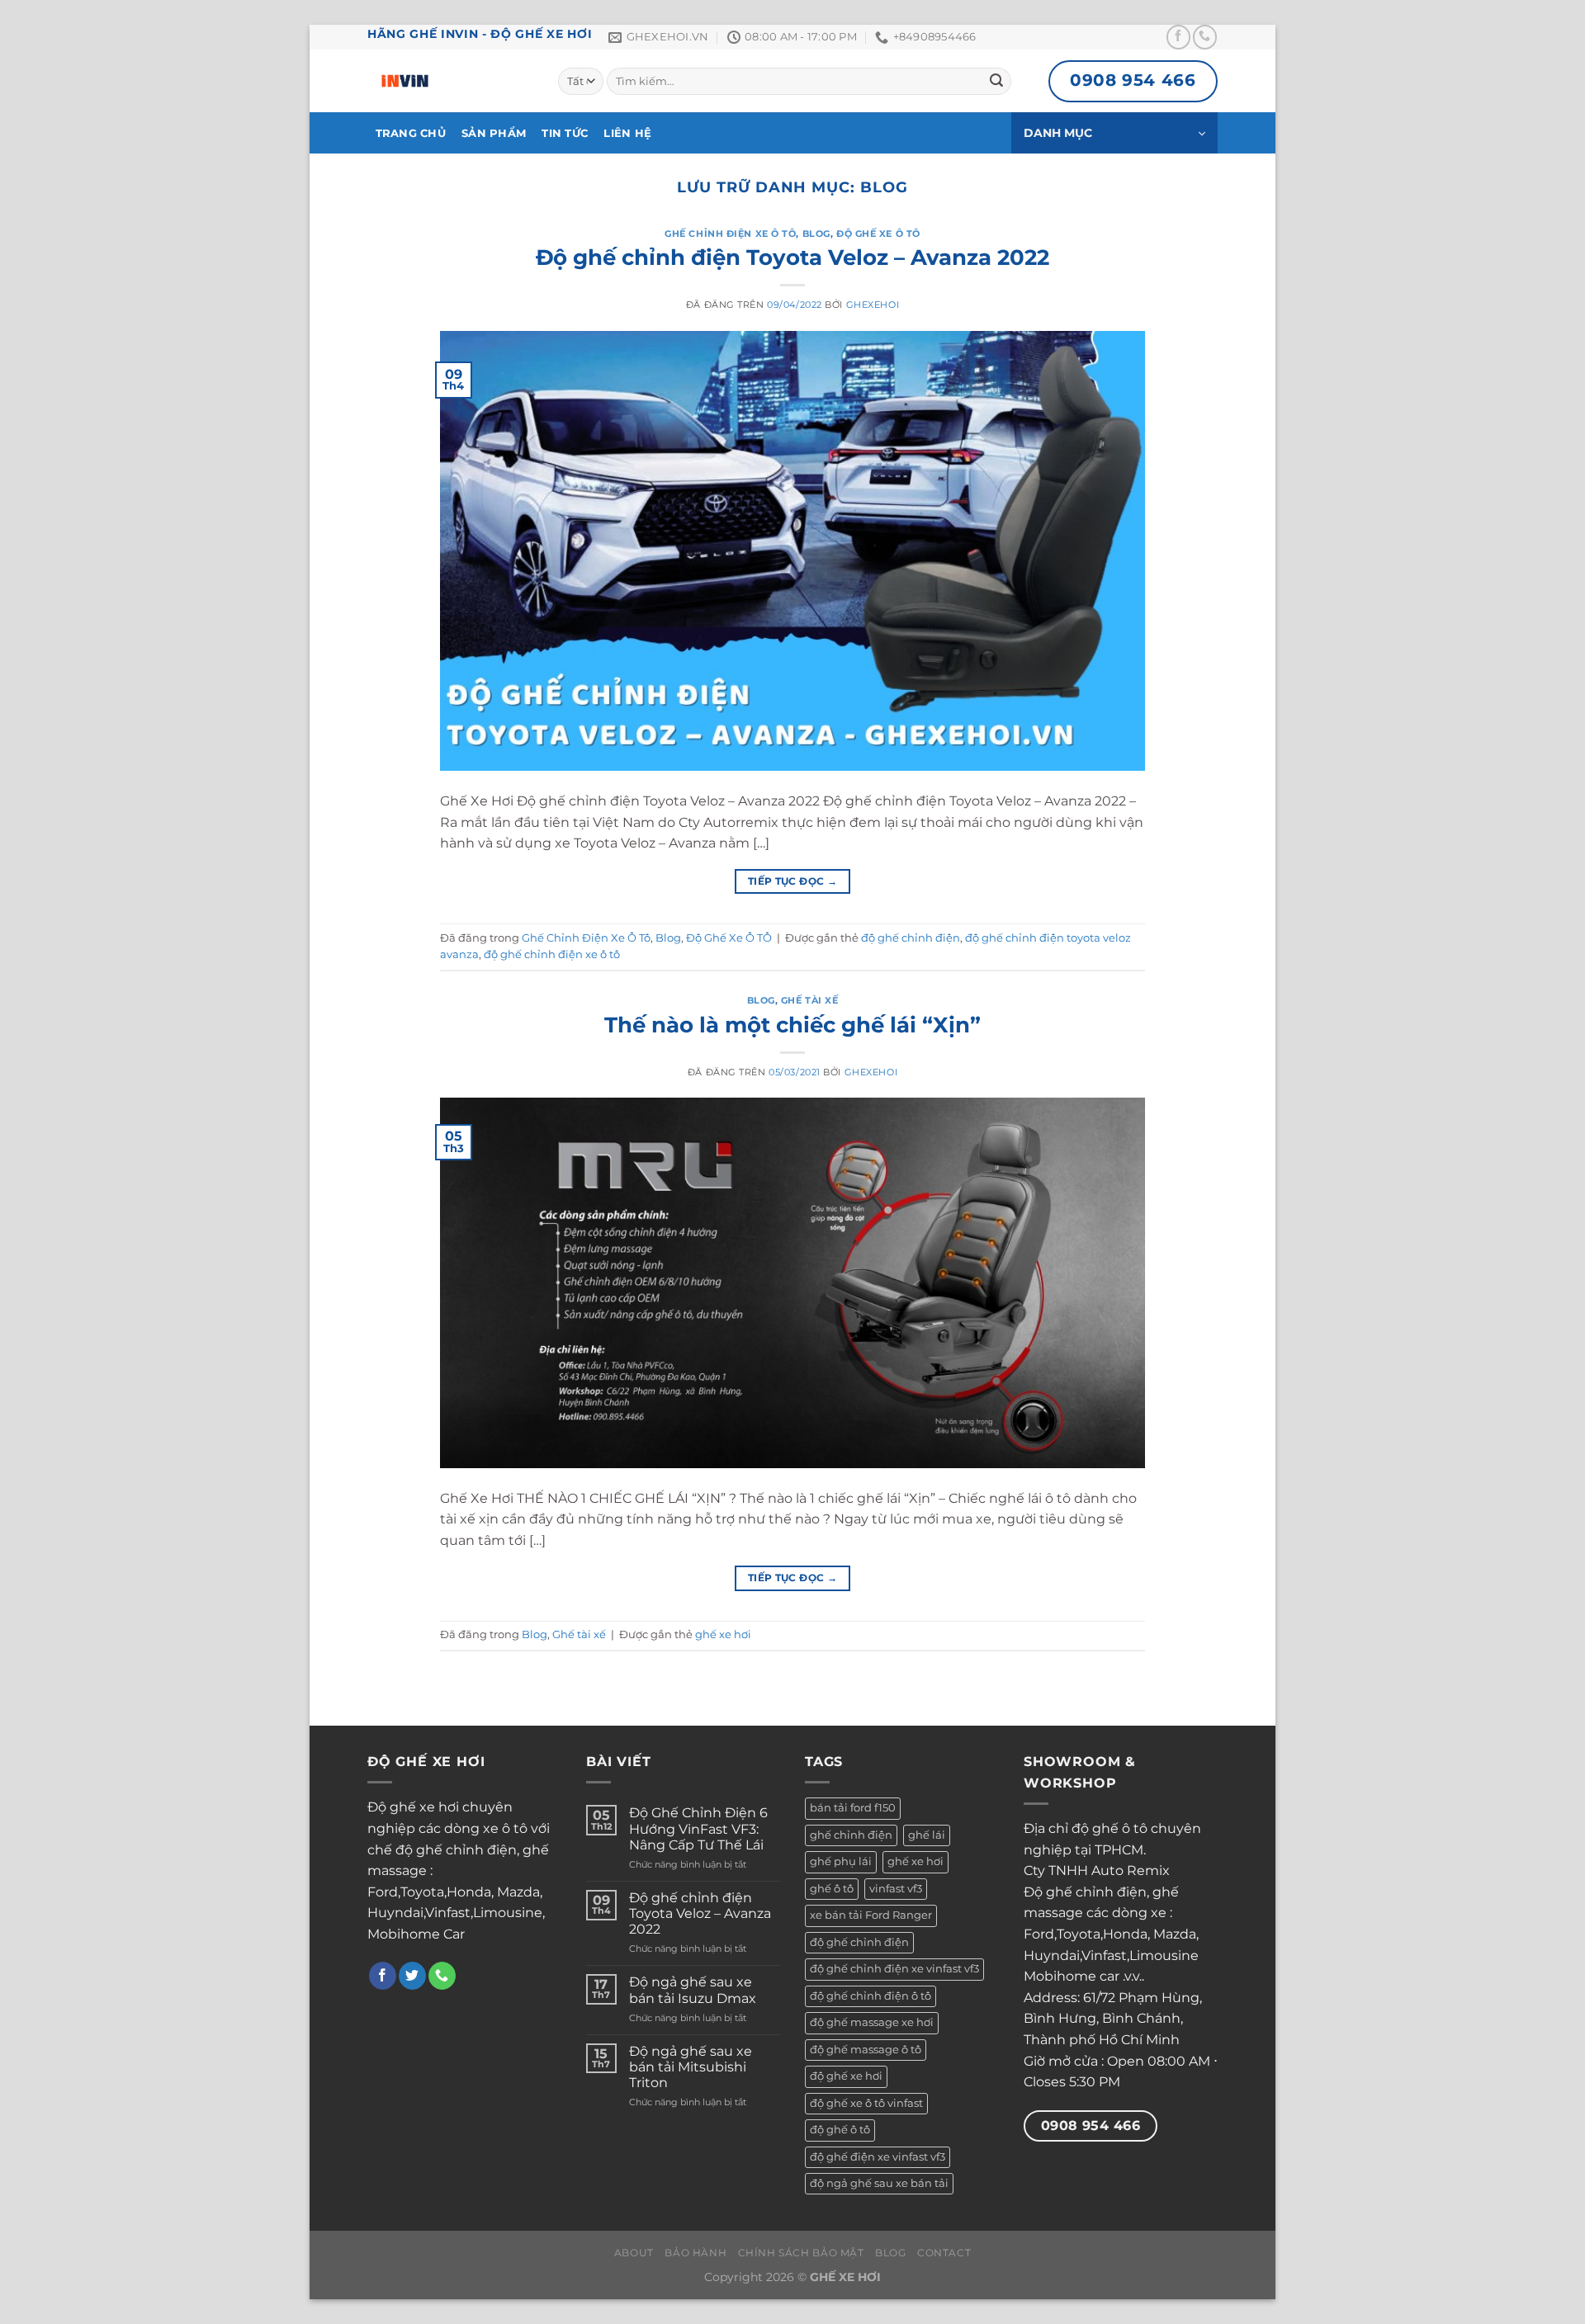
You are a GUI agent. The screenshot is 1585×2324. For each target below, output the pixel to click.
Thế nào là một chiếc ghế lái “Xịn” (792, 1025)
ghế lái (927, 1835)
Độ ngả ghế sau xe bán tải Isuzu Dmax (693, 1990)
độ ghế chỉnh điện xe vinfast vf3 (894, 1969)
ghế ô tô (832, 1889)
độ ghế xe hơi (846, 2076)
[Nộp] (996, 82)
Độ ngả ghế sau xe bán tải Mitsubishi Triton (691, 2067)
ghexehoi (873, 305)
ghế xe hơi (723, 1634)
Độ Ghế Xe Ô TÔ (878, 234)
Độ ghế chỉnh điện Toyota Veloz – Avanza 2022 (792, 257)
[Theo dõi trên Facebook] (1178, 37)
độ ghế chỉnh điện (911, 938)
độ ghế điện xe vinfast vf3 (878, 2157)
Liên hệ (627, 133)
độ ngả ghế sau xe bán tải (879, 2183)
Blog (816, 234)
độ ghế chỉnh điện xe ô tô (552, 954)
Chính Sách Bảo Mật (801, 2253)
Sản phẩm (494, 133)
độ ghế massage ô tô (866, 2050)
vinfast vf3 (896, 1889)
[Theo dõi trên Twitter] (412, 1976)
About (634, 2253)
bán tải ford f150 (853, 1808)
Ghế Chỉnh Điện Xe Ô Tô (730, 234)
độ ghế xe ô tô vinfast (866, 2103)
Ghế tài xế (810, 1000)
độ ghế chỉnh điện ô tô (871, 1996)
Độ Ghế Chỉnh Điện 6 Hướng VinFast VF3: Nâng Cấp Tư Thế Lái (698, 1828)
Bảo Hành (696, 2253)
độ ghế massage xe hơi (872, 2022)
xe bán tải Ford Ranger (871, 1915)
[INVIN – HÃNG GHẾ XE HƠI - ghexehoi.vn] (450, 81)
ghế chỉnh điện (851, 1835)
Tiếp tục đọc (792, 881)
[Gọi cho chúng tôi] (1205, 37)
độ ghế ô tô (840, 2130)
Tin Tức (565, 133)
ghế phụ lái (841, 1861)
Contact (944, 2253)
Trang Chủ (411, 133)
